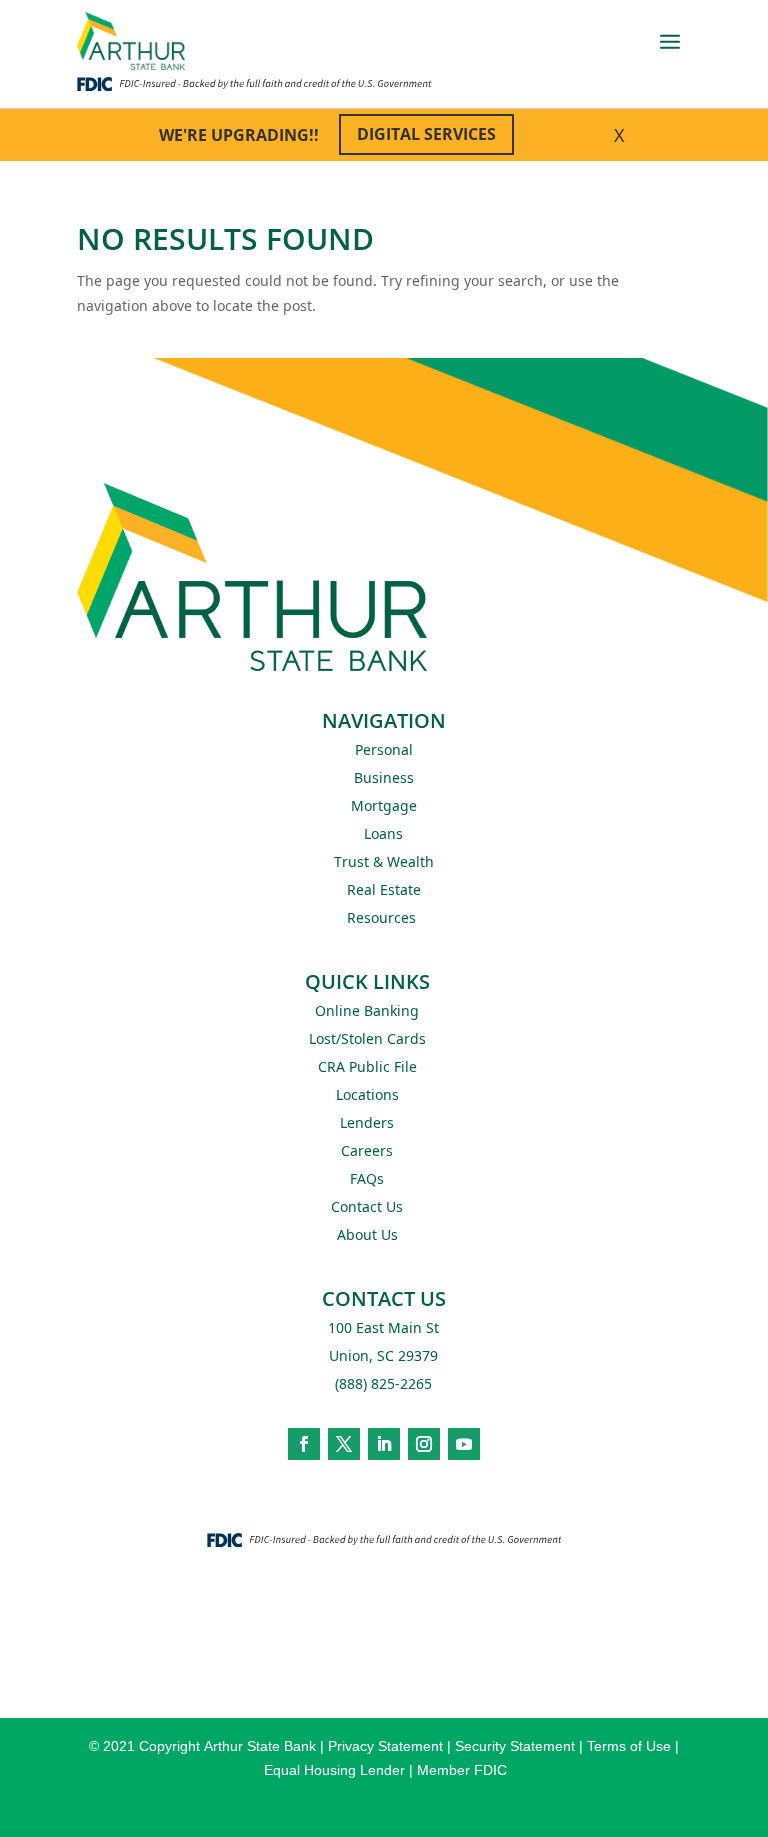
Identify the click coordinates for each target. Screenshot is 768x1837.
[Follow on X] (344, 1444)
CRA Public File (367, 1066)
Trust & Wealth (384, 861)
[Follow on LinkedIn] (384, 1444)
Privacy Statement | (391, 1746)
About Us (367, 1234)
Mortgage (384, 805)
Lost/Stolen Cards (367, 1038)
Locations (367, 1094)
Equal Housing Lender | (340, 1770)
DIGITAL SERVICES (426, 134)
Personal (384, 749)
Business (384, 777)
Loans (383, 833)
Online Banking (367, 1010)
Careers (367, 1150)
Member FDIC (462, 1770)
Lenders (367, 1122)
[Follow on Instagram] (424, 1444)
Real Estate (384, 889)
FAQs (367, 1178)
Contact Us (367, 1206)
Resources (381, 917)
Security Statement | (521, 1746)
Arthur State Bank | (264, 1746)
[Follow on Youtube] (464, 1444)
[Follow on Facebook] (304, 1444)
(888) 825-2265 (383, 1383)
